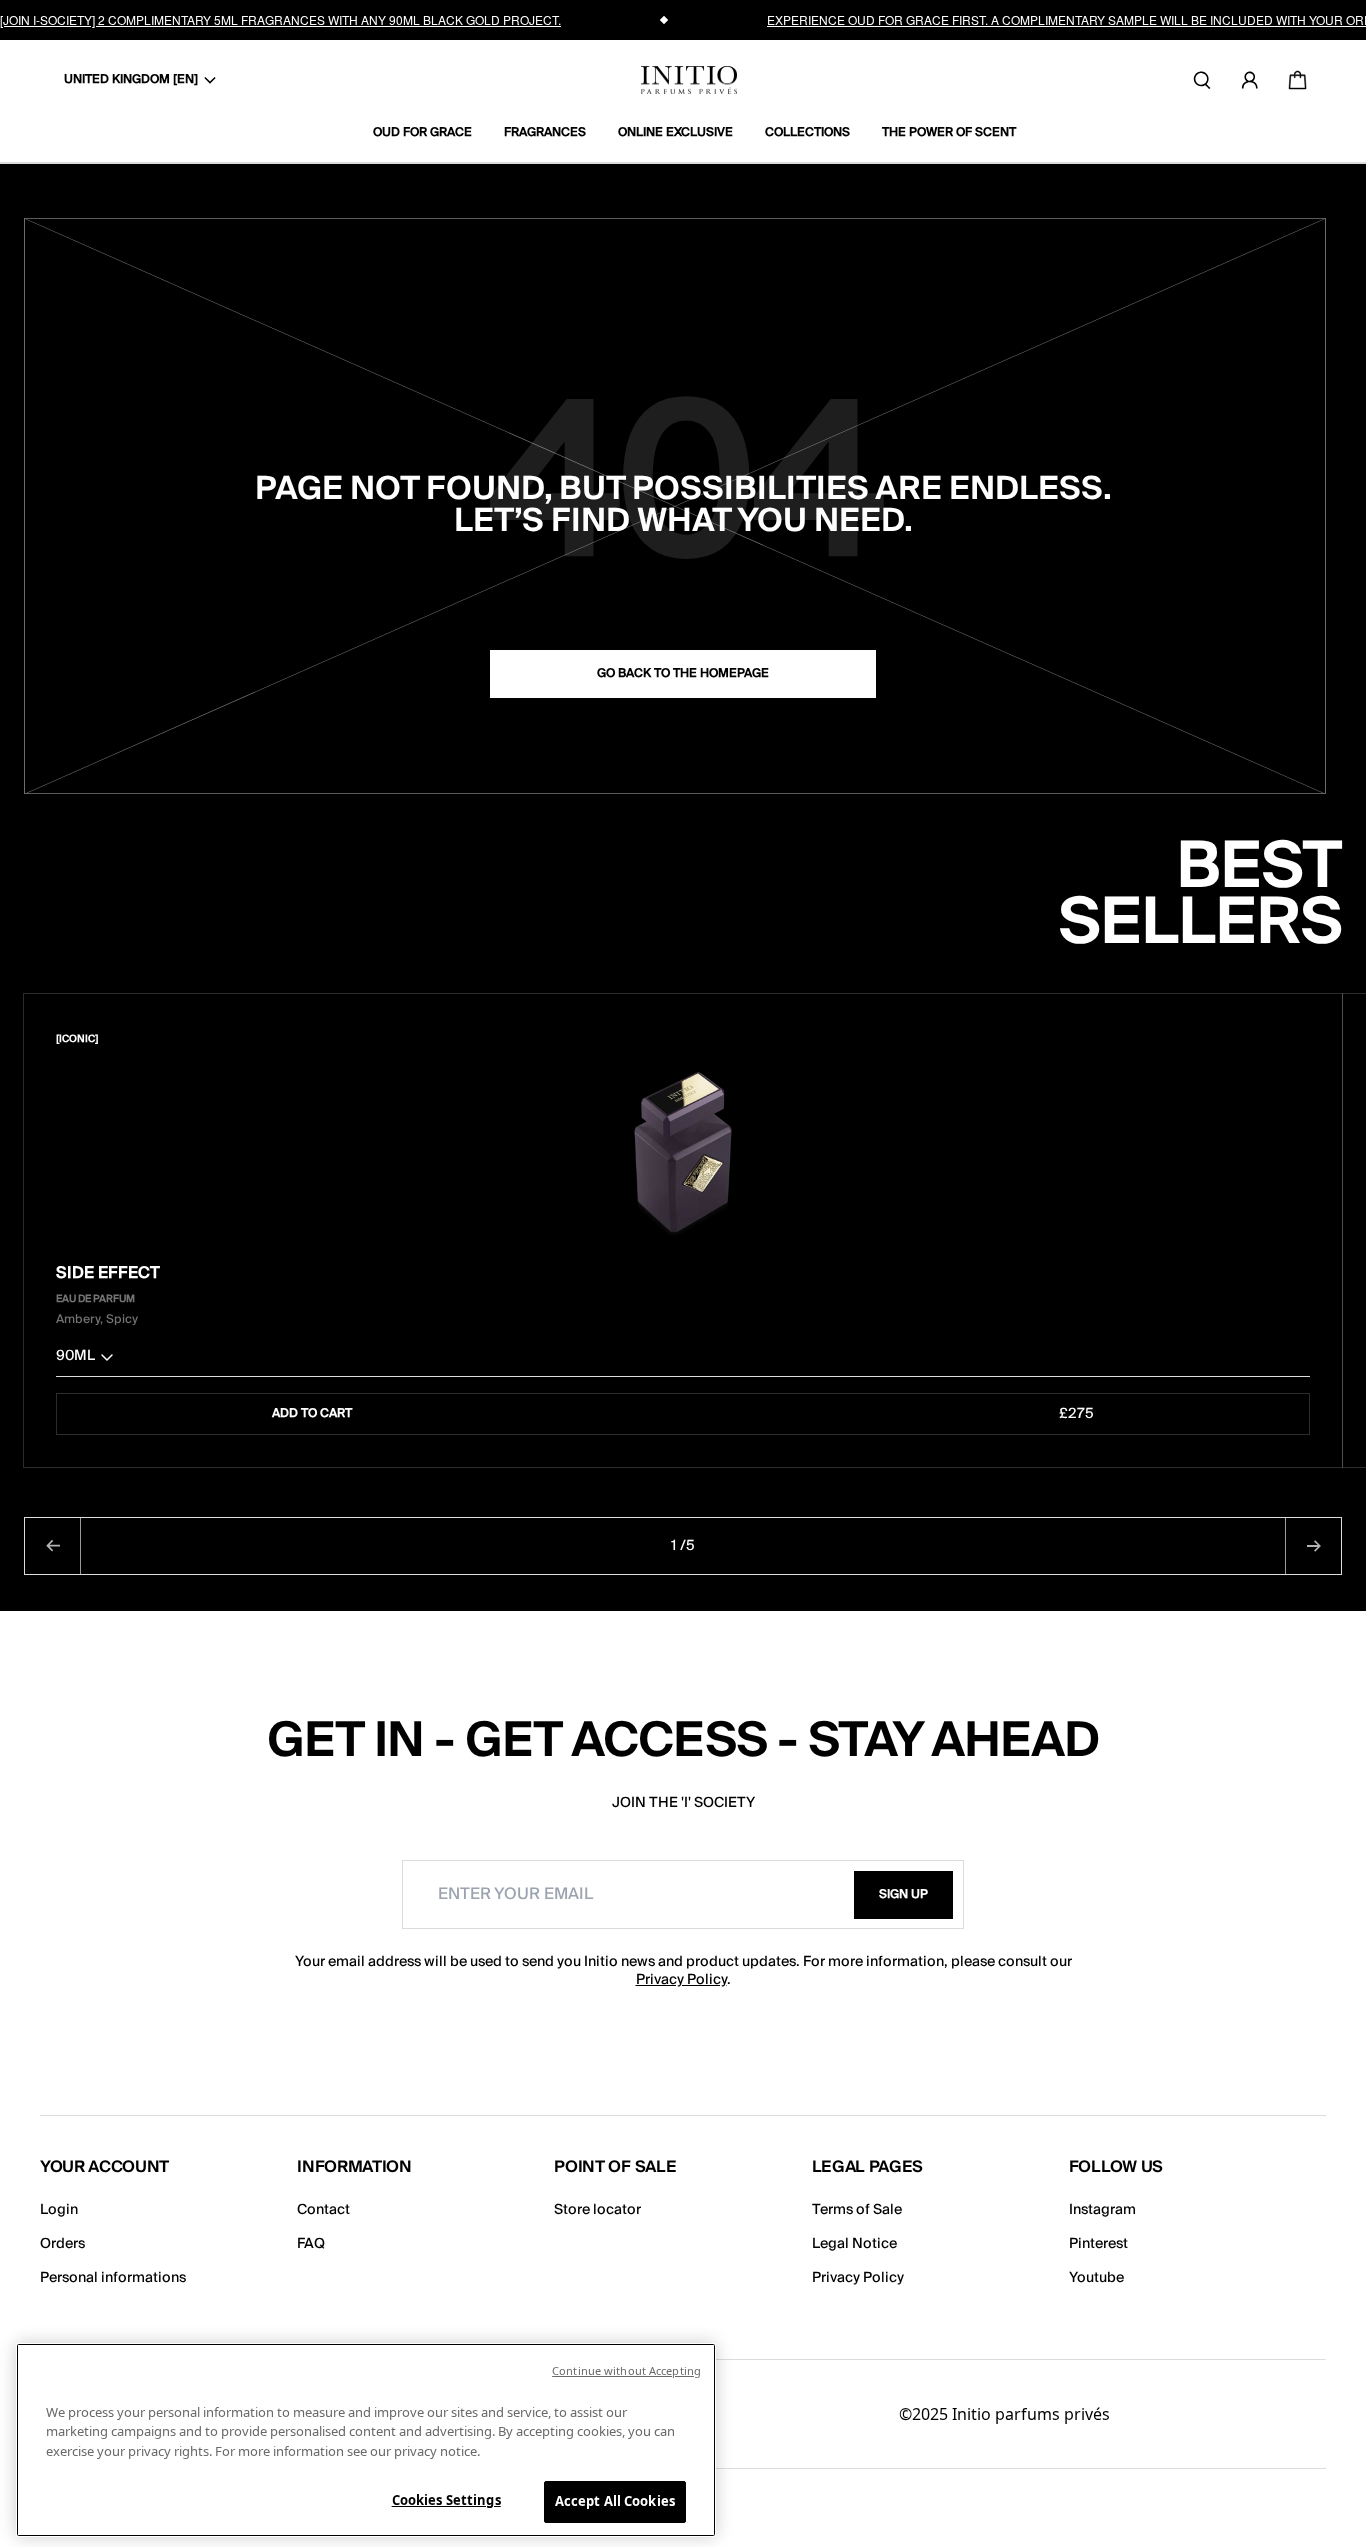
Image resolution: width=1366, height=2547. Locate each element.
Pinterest (1098, 2244)
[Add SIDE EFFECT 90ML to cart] (1297, 1039)
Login (59, 2210)
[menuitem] (430, 133)
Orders (62, 2244)
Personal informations (113, 2278)
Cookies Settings (446, 2500)
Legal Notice (854, 2244)
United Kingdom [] (131, 79)
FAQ (311, 2244)
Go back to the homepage (683, 673)
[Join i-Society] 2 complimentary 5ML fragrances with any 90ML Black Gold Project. (280, 19)
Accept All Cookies (615, 2501)
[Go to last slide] (53, 1546)
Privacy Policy (681, 1980)
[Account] (1250, 80)
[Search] (1202, 80)
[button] (683, 1360)
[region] (366, 2440)
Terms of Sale (857, 2210)
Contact (323, 2210)
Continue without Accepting (626, 2370)
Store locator (597, 2210)
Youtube (1096, 2278)
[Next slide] (1313, 1546)
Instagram (1102, 2210)
